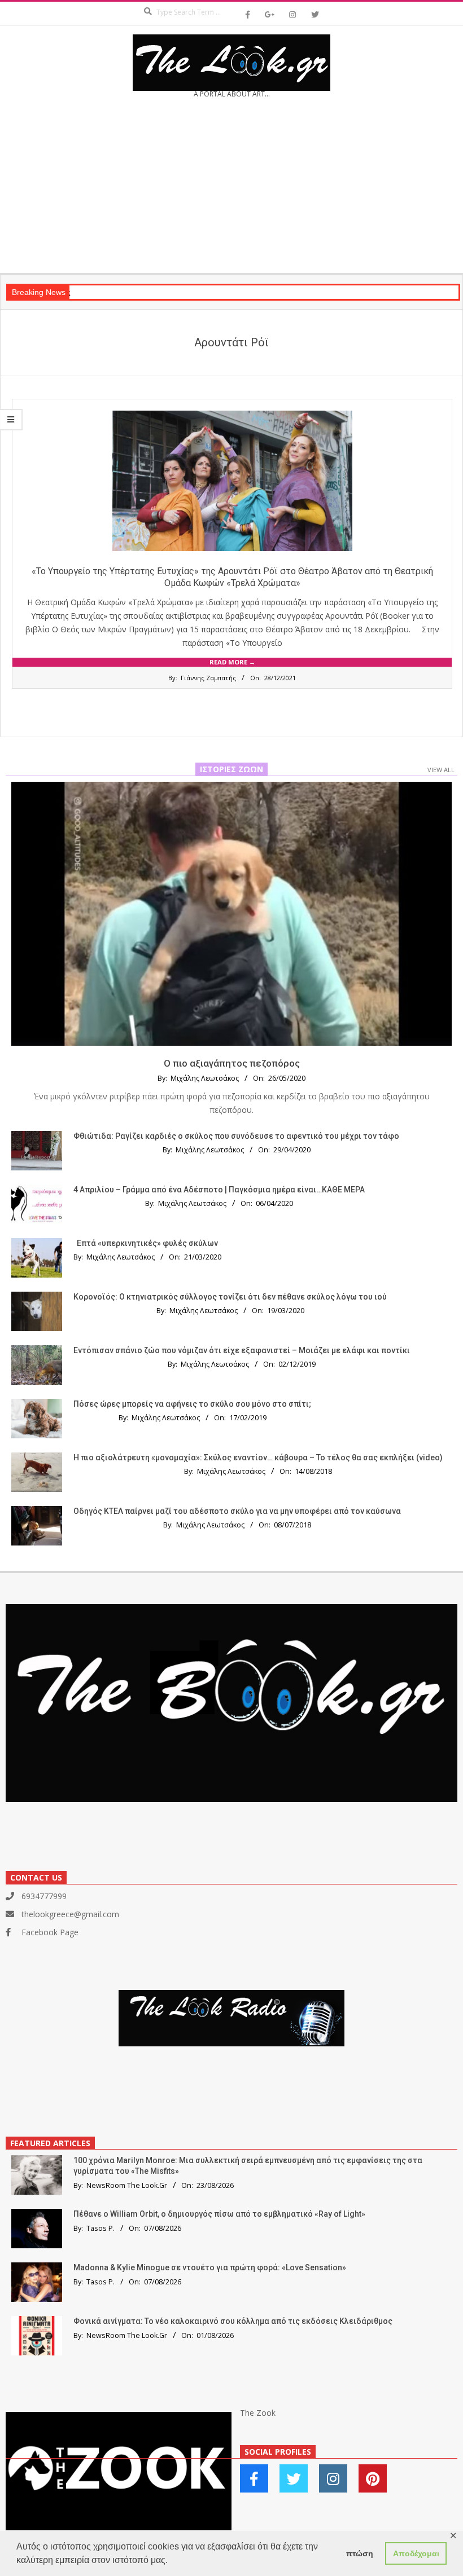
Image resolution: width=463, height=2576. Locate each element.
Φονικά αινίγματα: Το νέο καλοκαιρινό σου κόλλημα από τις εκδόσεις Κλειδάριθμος (233, 2321)
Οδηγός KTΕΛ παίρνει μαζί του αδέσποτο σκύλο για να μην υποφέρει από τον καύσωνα (237, 1511)
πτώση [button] (360, 2553)
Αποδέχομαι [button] (416, 2553)
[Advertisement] (231, 190)
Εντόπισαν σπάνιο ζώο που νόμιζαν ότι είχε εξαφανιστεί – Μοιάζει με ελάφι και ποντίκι (242, 1350)
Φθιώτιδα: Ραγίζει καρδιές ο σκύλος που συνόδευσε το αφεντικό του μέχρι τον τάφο (236, 1136)
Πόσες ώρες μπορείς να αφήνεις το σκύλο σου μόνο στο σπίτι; (192, 1404)
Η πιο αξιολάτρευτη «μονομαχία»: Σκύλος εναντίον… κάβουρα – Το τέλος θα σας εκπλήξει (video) (258, 1457)
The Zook (258, 2413)
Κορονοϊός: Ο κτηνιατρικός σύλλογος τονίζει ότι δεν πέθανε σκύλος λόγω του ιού (230, 1297)
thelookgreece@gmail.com (70, 1914)
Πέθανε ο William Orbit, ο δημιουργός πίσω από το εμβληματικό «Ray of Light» (219, 2214)
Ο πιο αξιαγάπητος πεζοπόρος (232, 1063)
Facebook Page (50, 1932)
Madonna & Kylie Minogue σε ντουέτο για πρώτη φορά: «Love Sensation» (210, 2267)
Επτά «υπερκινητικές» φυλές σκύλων (147, 1243)
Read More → (232, 662)
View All (441, 770)
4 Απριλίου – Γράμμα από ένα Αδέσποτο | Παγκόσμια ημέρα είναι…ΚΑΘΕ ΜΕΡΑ (219, 1190)
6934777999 (44, 1896)
